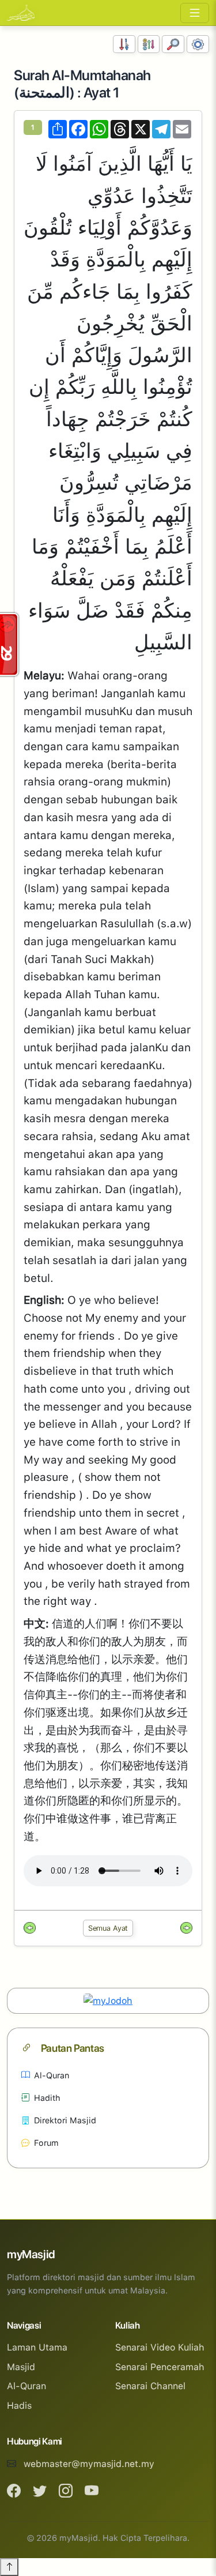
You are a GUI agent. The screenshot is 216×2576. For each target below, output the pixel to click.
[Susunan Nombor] (124, 44)
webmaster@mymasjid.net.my (89, 2464)
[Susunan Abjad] (149, 44)
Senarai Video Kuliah (160, 2347)
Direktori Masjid (65, 2120)
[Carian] (173, 44)
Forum (46, 2143)
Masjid (21, 2367)
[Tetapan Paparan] (198, 44)
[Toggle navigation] (195, 13)
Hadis (19, 2406)
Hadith (47, 2098)
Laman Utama (37, 2347)
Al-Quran (52, 2075)
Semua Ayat (108, 1928)
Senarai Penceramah (160, 2367)
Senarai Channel (150, 2386)
